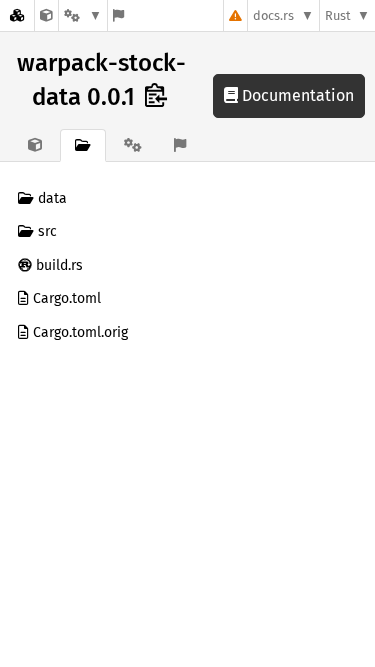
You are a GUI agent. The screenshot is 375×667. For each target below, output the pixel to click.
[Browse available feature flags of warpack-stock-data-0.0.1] (118, 15)
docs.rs (273, 15)
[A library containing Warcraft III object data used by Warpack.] (46, 15)
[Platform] (83, 15)
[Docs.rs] (17, 15)
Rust (338, 15)
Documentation (296, 95)
